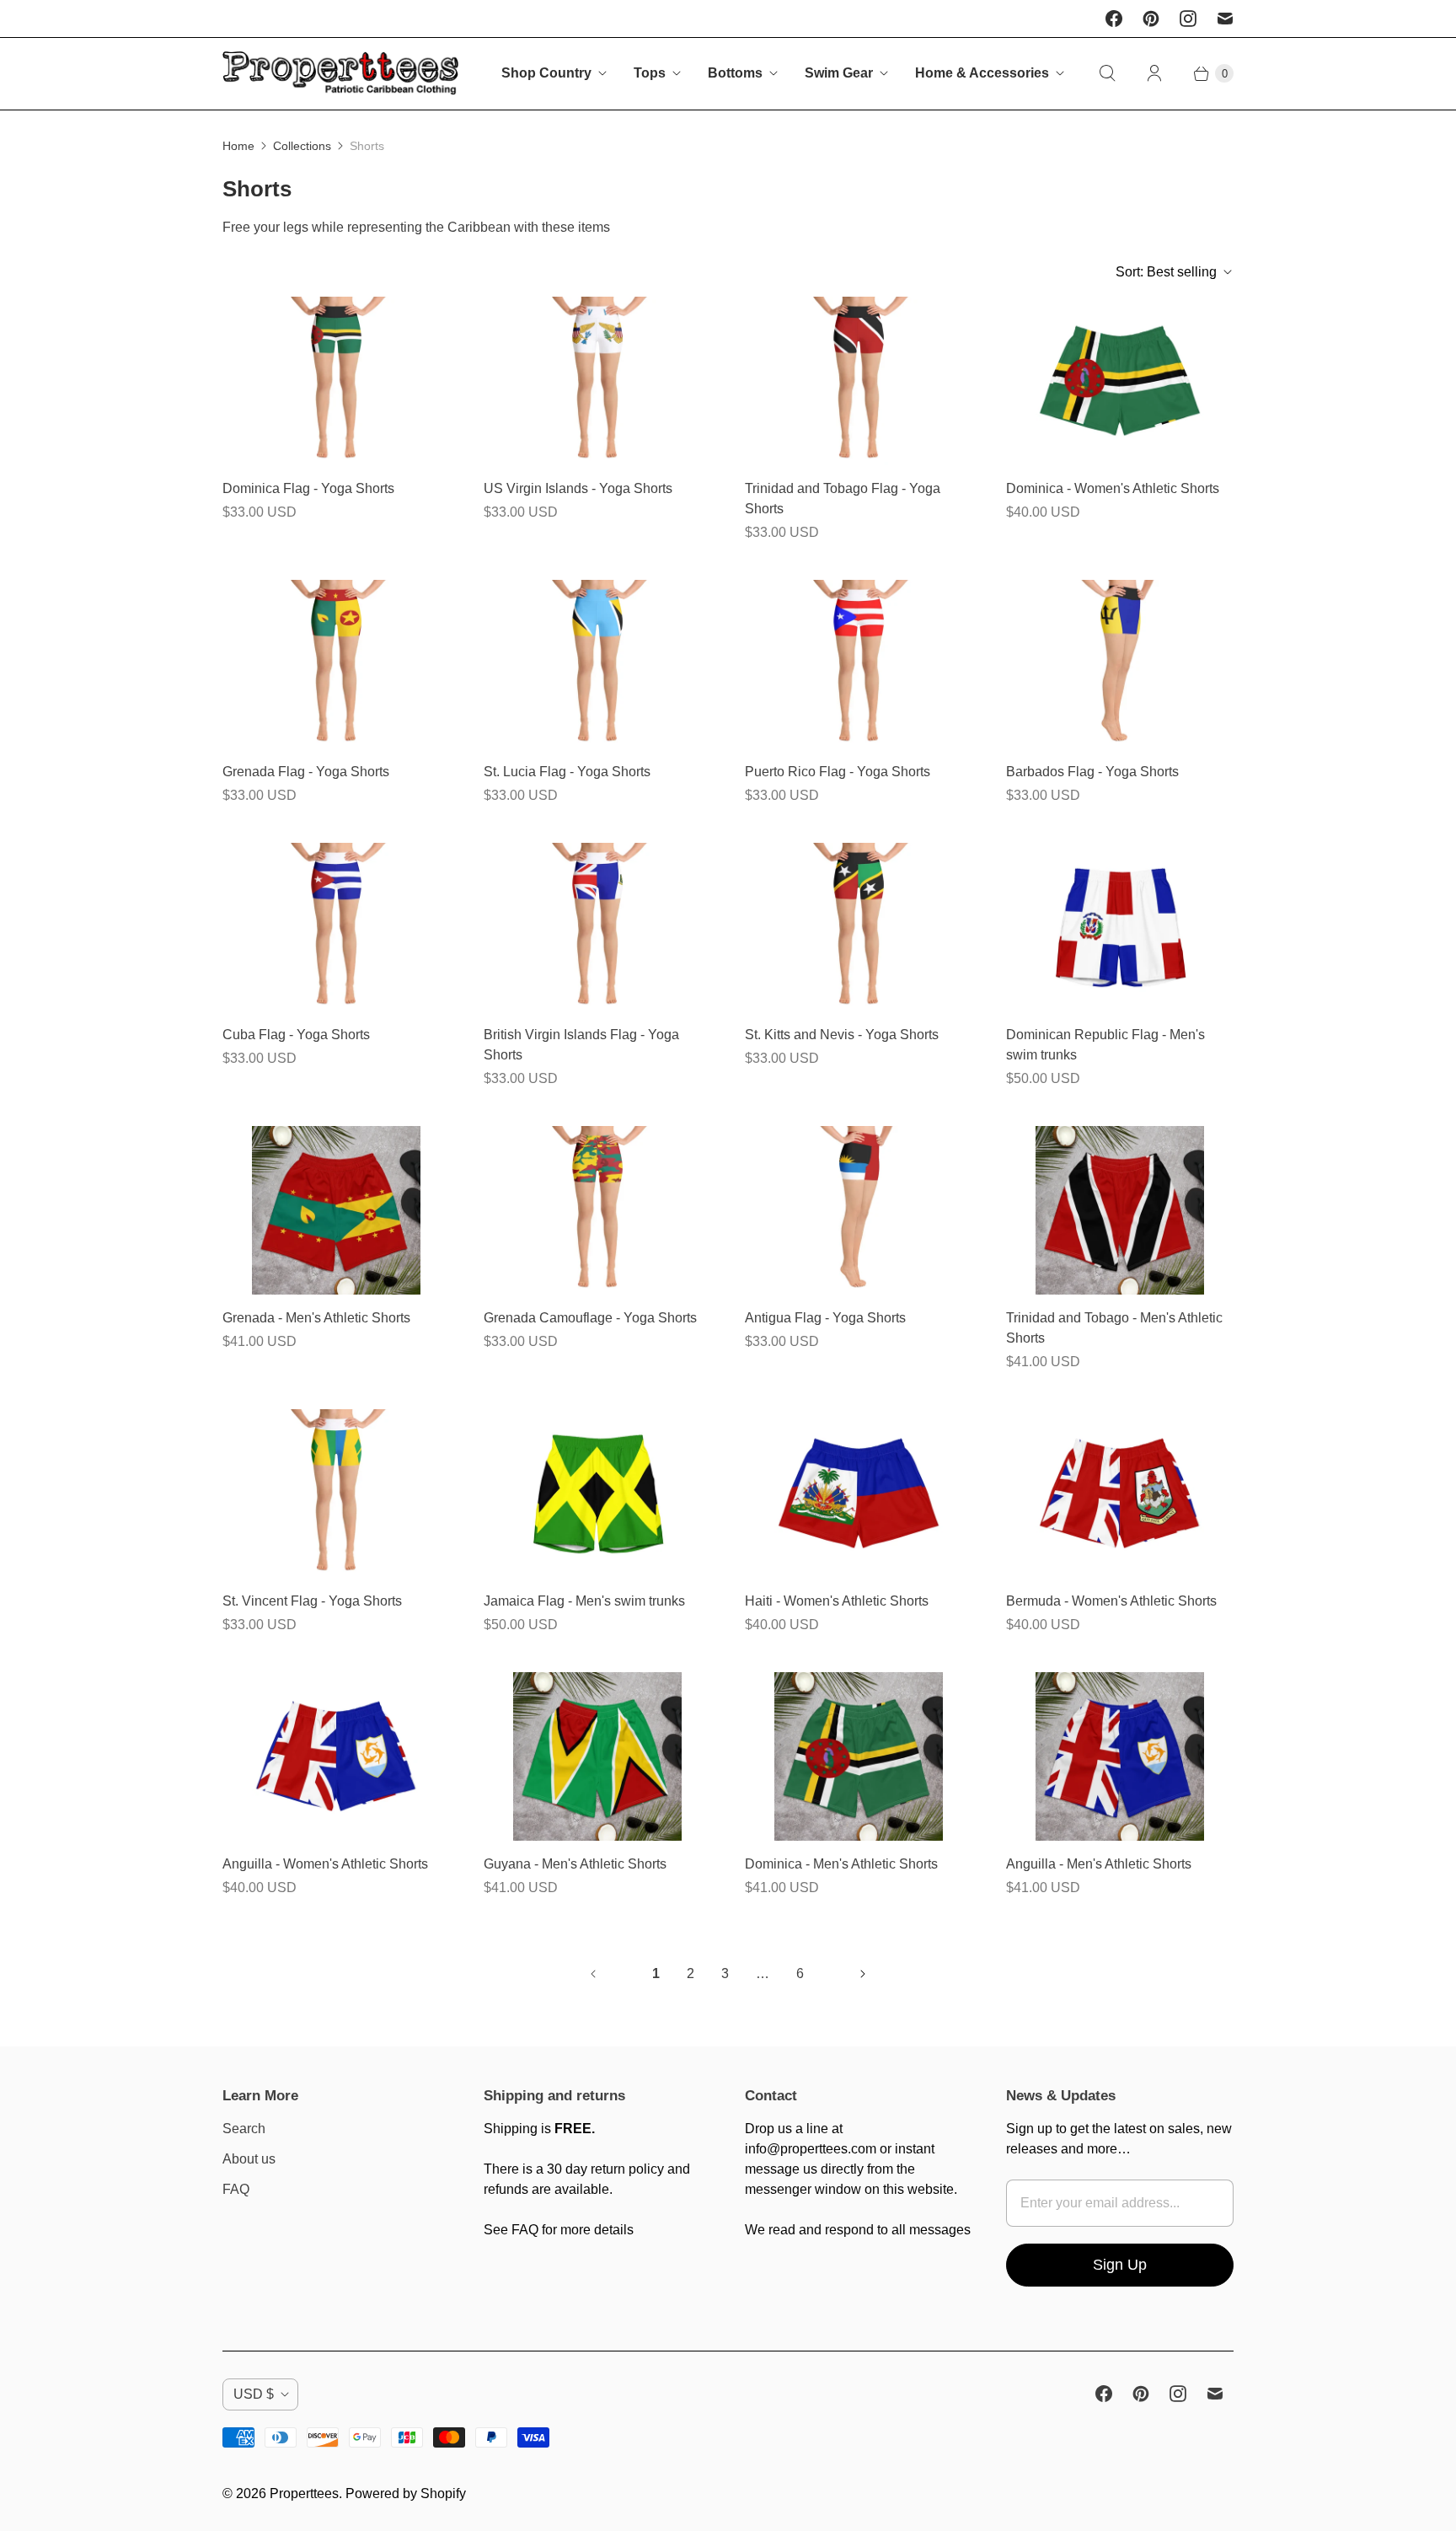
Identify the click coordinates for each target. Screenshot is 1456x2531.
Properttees (304, 2493)
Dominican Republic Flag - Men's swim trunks (1105, 1045)
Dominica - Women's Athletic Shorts (1113, 488)
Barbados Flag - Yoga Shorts (1092, 772)
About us (249, 2159)
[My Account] (1154, 73)
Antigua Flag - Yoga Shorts (825, 1318)
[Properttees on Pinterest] (1151, 19)
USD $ (254, 2394)
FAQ (236, 2189)
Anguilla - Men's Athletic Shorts (1099, 1864)
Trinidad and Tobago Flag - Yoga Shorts (843, 499)
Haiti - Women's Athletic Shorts (837, 1601)
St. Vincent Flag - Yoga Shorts (312, 1601)
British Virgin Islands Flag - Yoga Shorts (581, 1045)
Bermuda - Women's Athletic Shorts (1111, 1601)
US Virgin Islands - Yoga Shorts (578, 488)
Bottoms (735, 73)
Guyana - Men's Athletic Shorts (575, 1864)
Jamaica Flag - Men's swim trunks (584, 1601)
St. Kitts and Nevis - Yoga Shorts (842, 1035)
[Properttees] (340, 74)
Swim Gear (839, 73)
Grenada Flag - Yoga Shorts (306, 772)
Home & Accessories (982, 73)
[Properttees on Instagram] (1188, 19)
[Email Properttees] (1225, 19)
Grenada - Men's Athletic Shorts (316, 1318)
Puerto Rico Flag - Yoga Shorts (838, 772)
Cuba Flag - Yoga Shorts (296, 1035)
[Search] (1107, 73)
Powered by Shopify (406, 2493)
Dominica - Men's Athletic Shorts (841, 1864)
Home (238, 146)
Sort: (1166, 272)
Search (244, 2129)
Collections (302, 146)
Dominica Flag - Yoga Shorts (308, 488)
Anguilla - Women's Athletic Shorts (325, 1864)
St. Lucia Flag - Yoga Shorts (567, 772)
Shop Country (546, 73)
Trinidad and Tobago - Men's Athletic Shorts (1114, 1328)
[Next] (863, 1974)
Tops (650, 73)
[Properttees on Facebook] (1114, 19)
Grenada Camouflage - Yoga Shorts (590, 1318)
